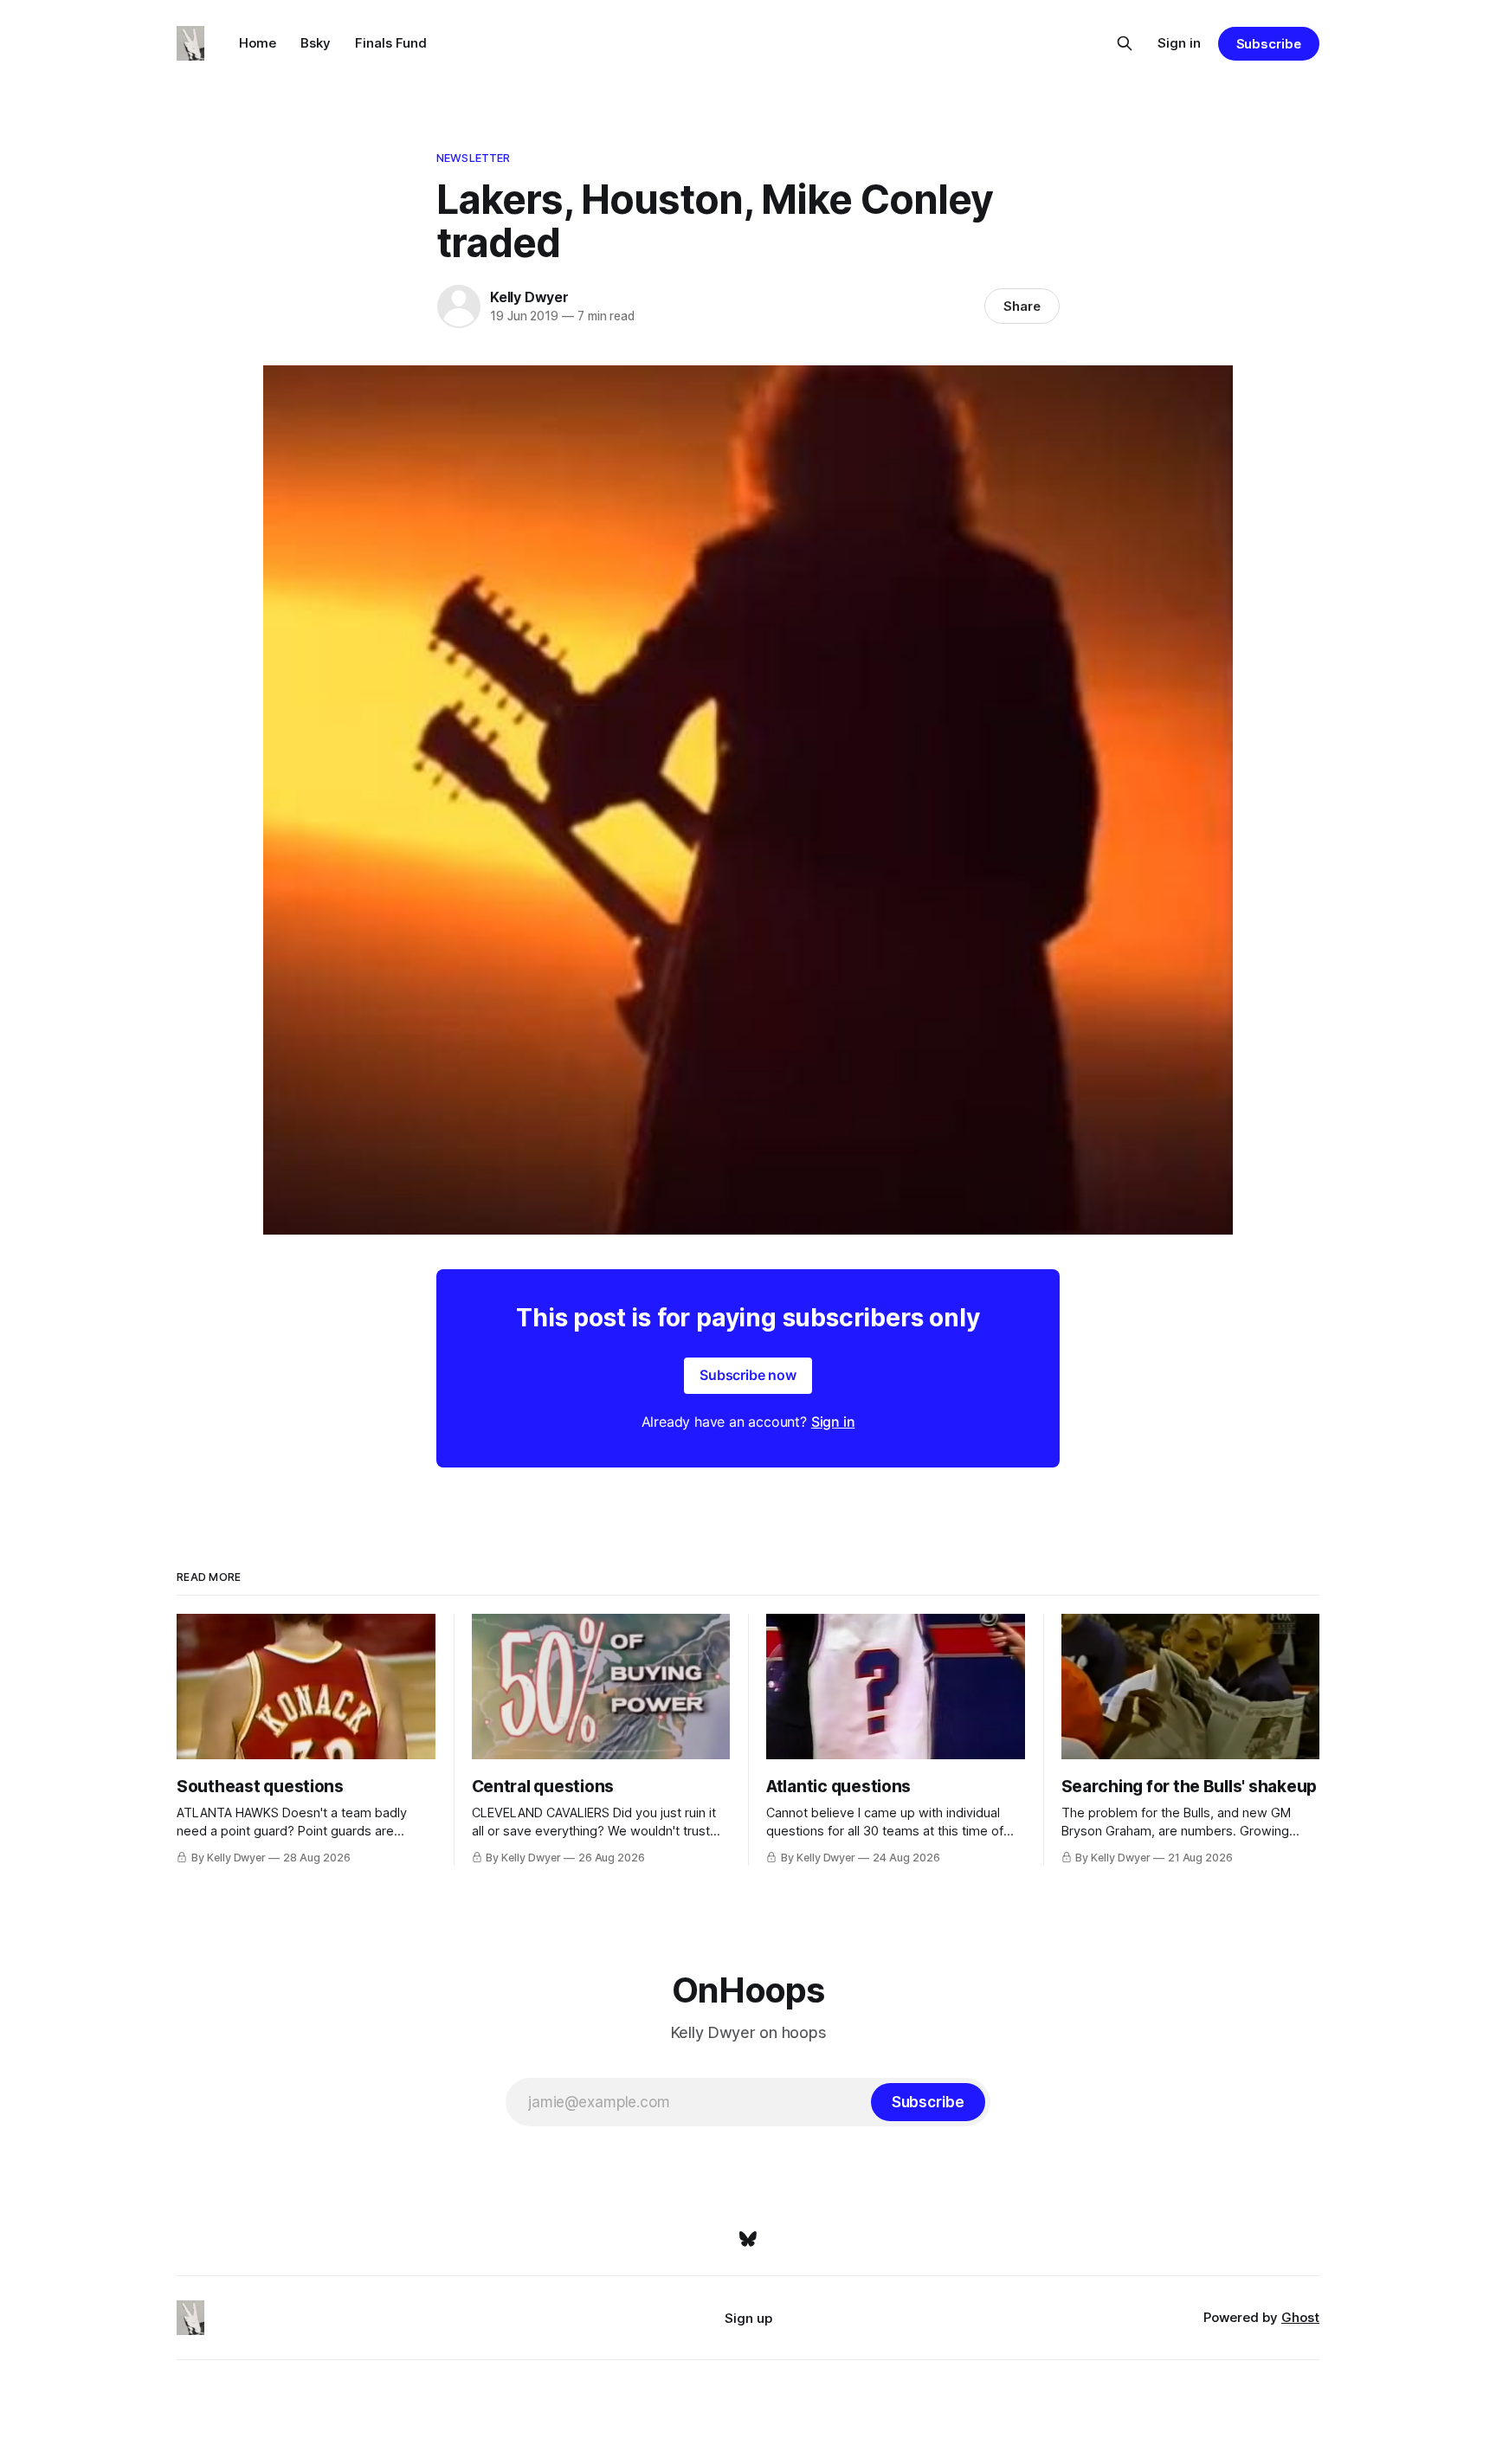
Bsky (316, 43)
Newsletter (473, 158)
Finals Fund (391, 43)
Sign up (748, 2318)
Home (258, 43)
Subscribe (1269, 44)
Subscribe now (748, 1375)
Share (1022, 306)
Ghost (1300, 2317)
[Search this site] (1125, 43)
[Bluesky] (748, 2239)
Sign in (1179, 43)
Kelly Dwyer (529, 297)
